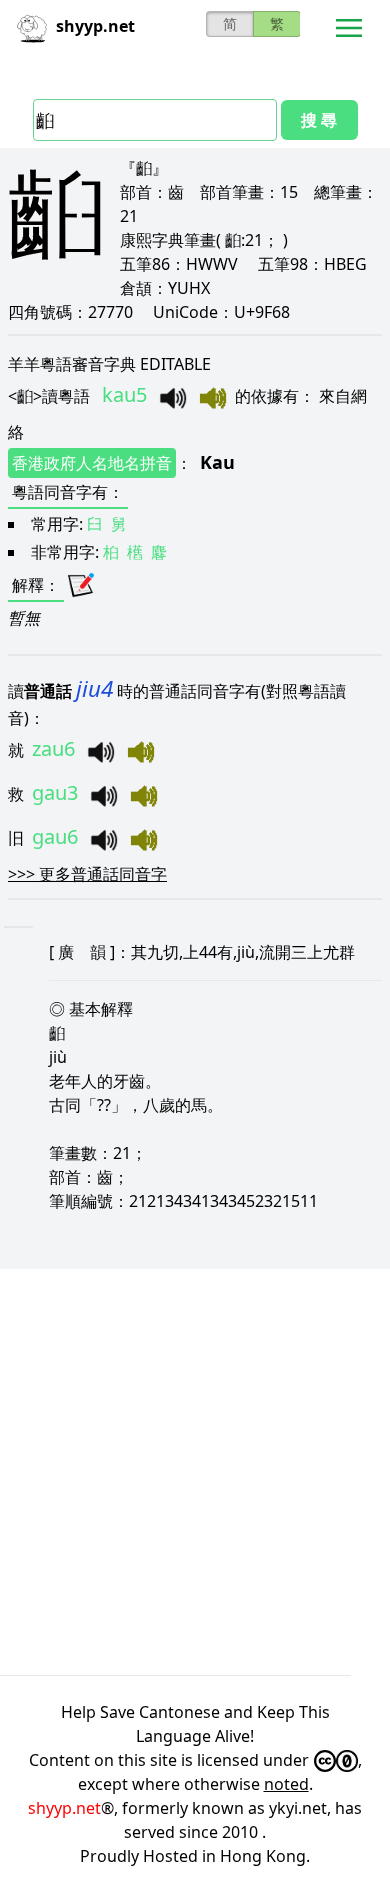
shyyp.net (64, 1808)
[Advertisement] (195, 1472)
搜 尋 (319, 120)
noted (286, 1784)
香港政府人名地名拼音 (92, 463)
